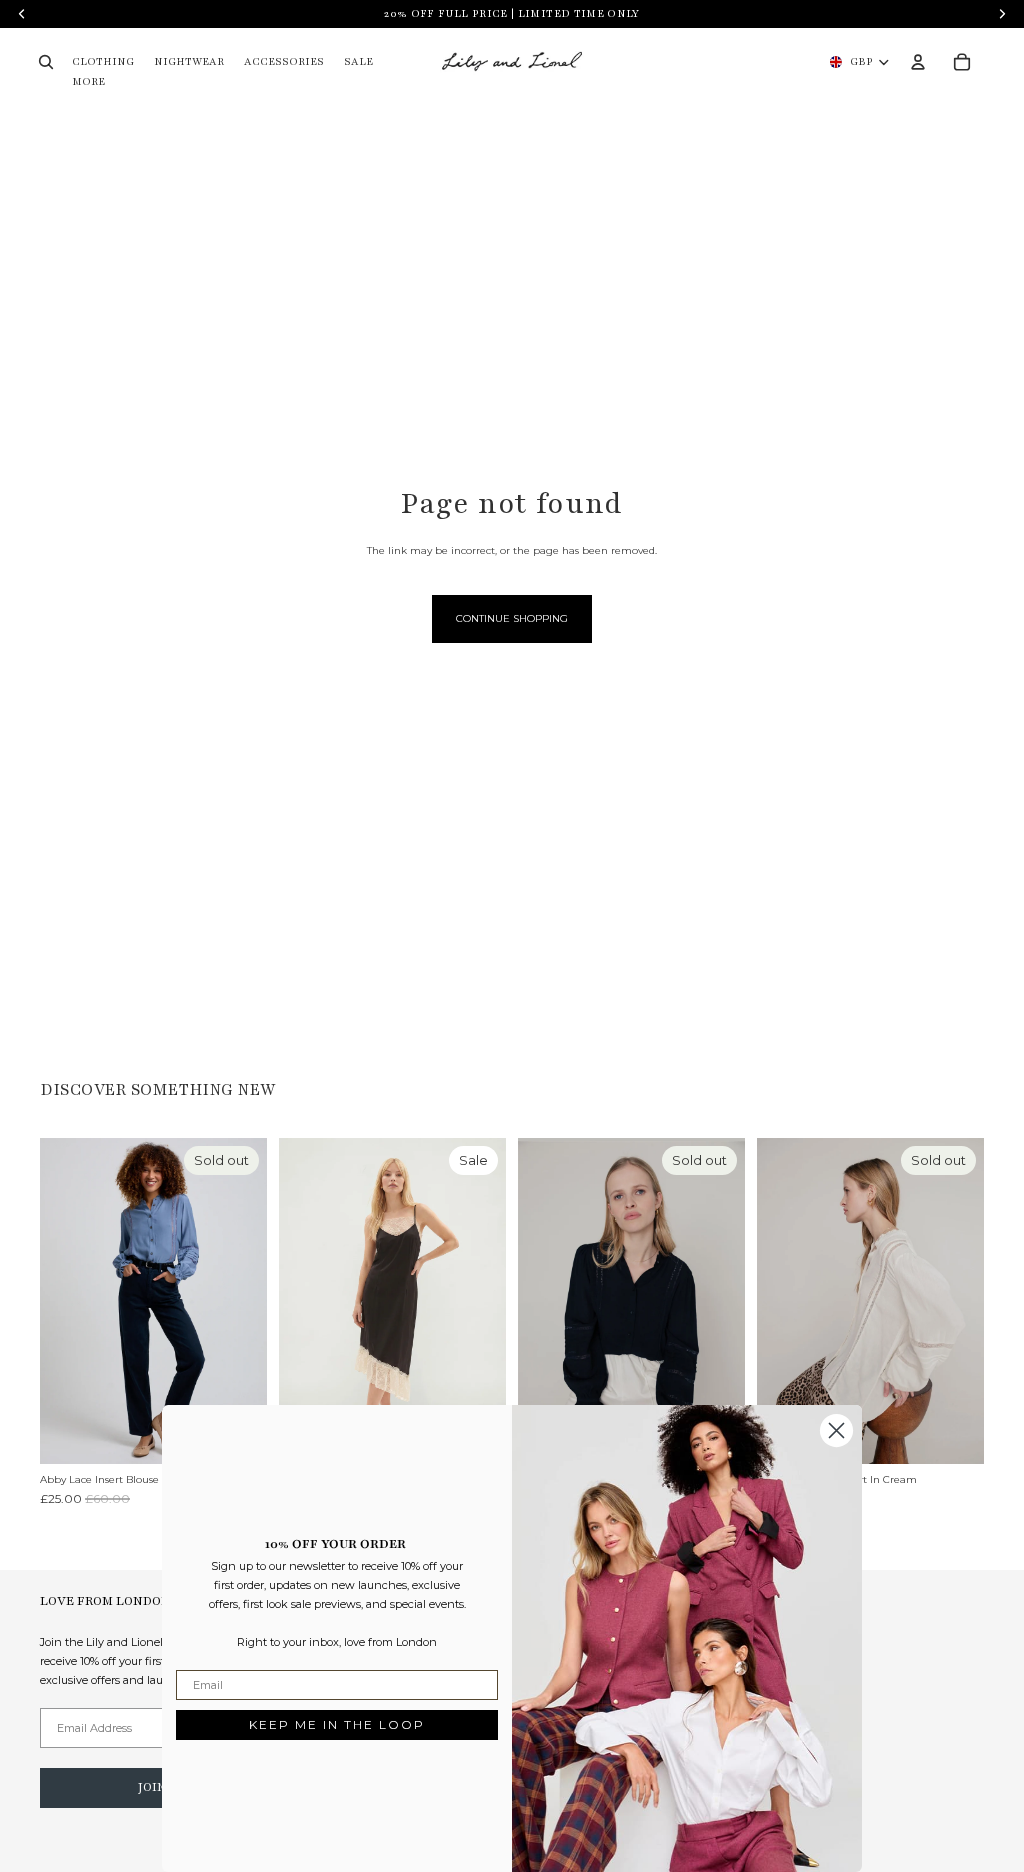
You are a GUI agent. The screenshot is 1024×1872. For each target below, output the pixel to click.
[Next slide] (251, 1300)
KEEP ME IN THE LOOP (337, 1724)
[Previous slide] (55, 1300)
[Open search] (46, 62)
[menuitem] (88, 82)
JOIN (152, 1787)
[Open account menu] (918, 62)
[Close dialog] (836, 1430)
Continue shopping (512, 618)
